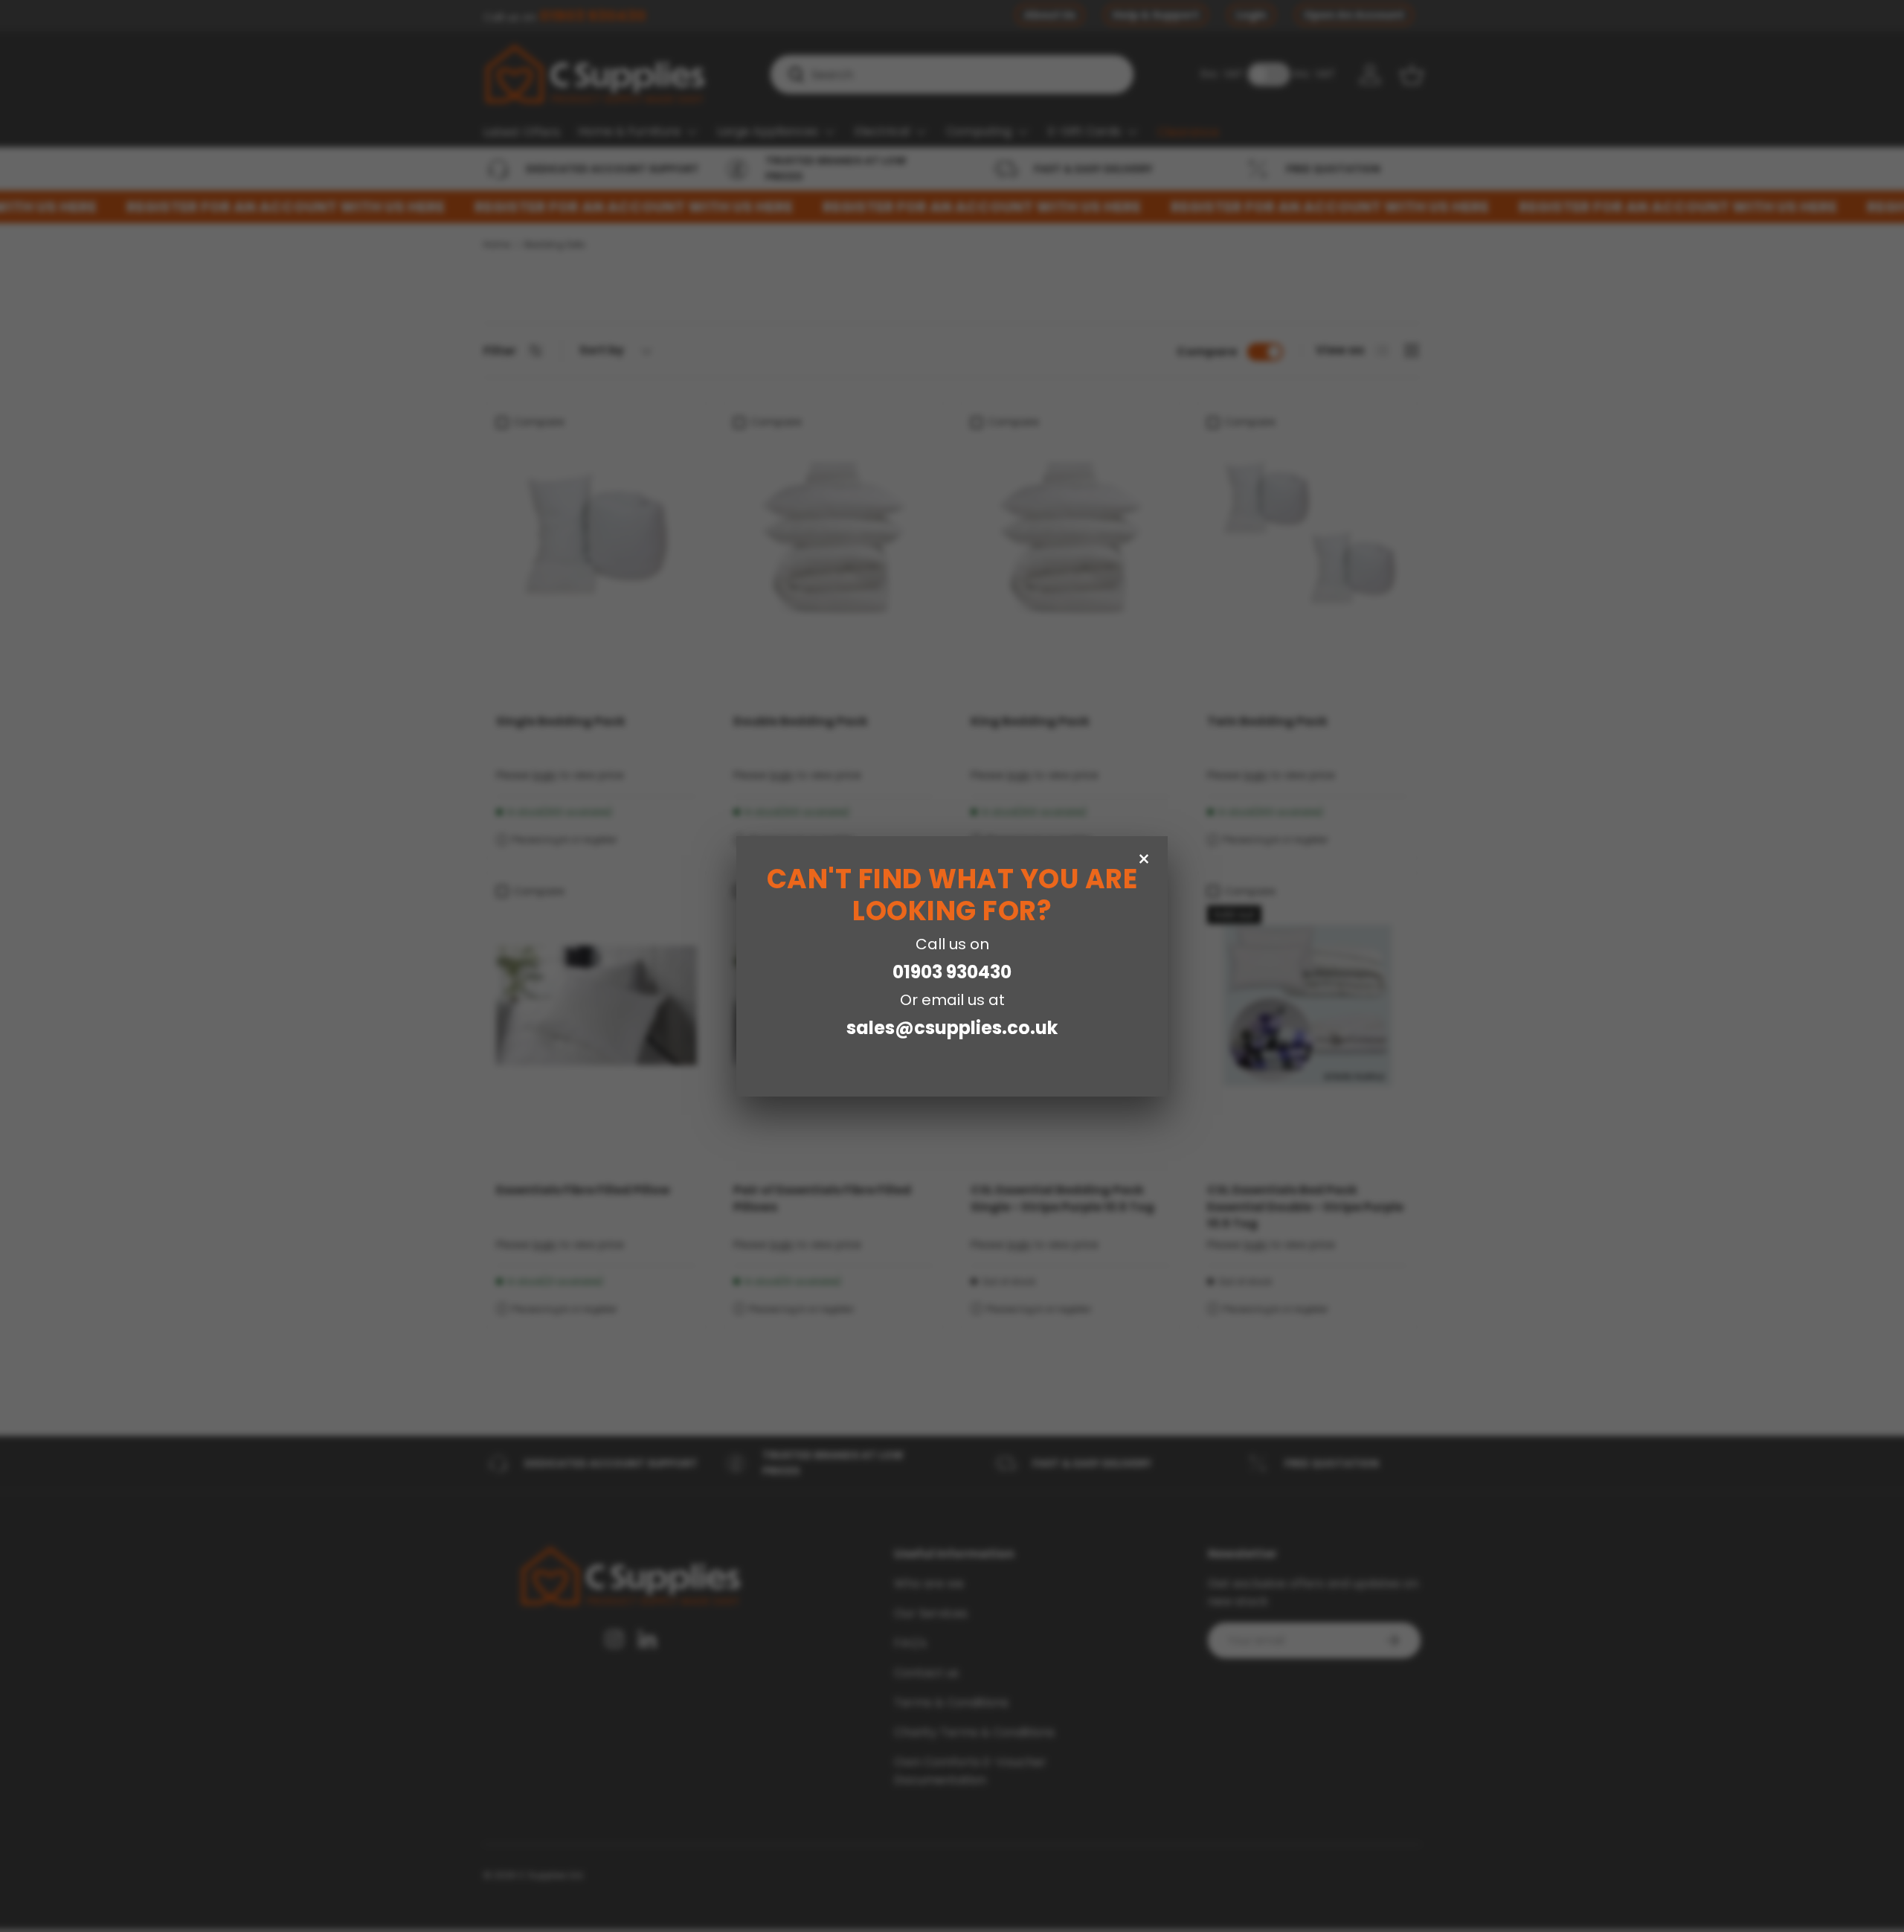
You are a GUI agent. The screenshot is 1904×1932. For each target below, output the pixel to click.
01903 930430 (952, 972)
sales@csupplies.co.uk (952, 1028)
